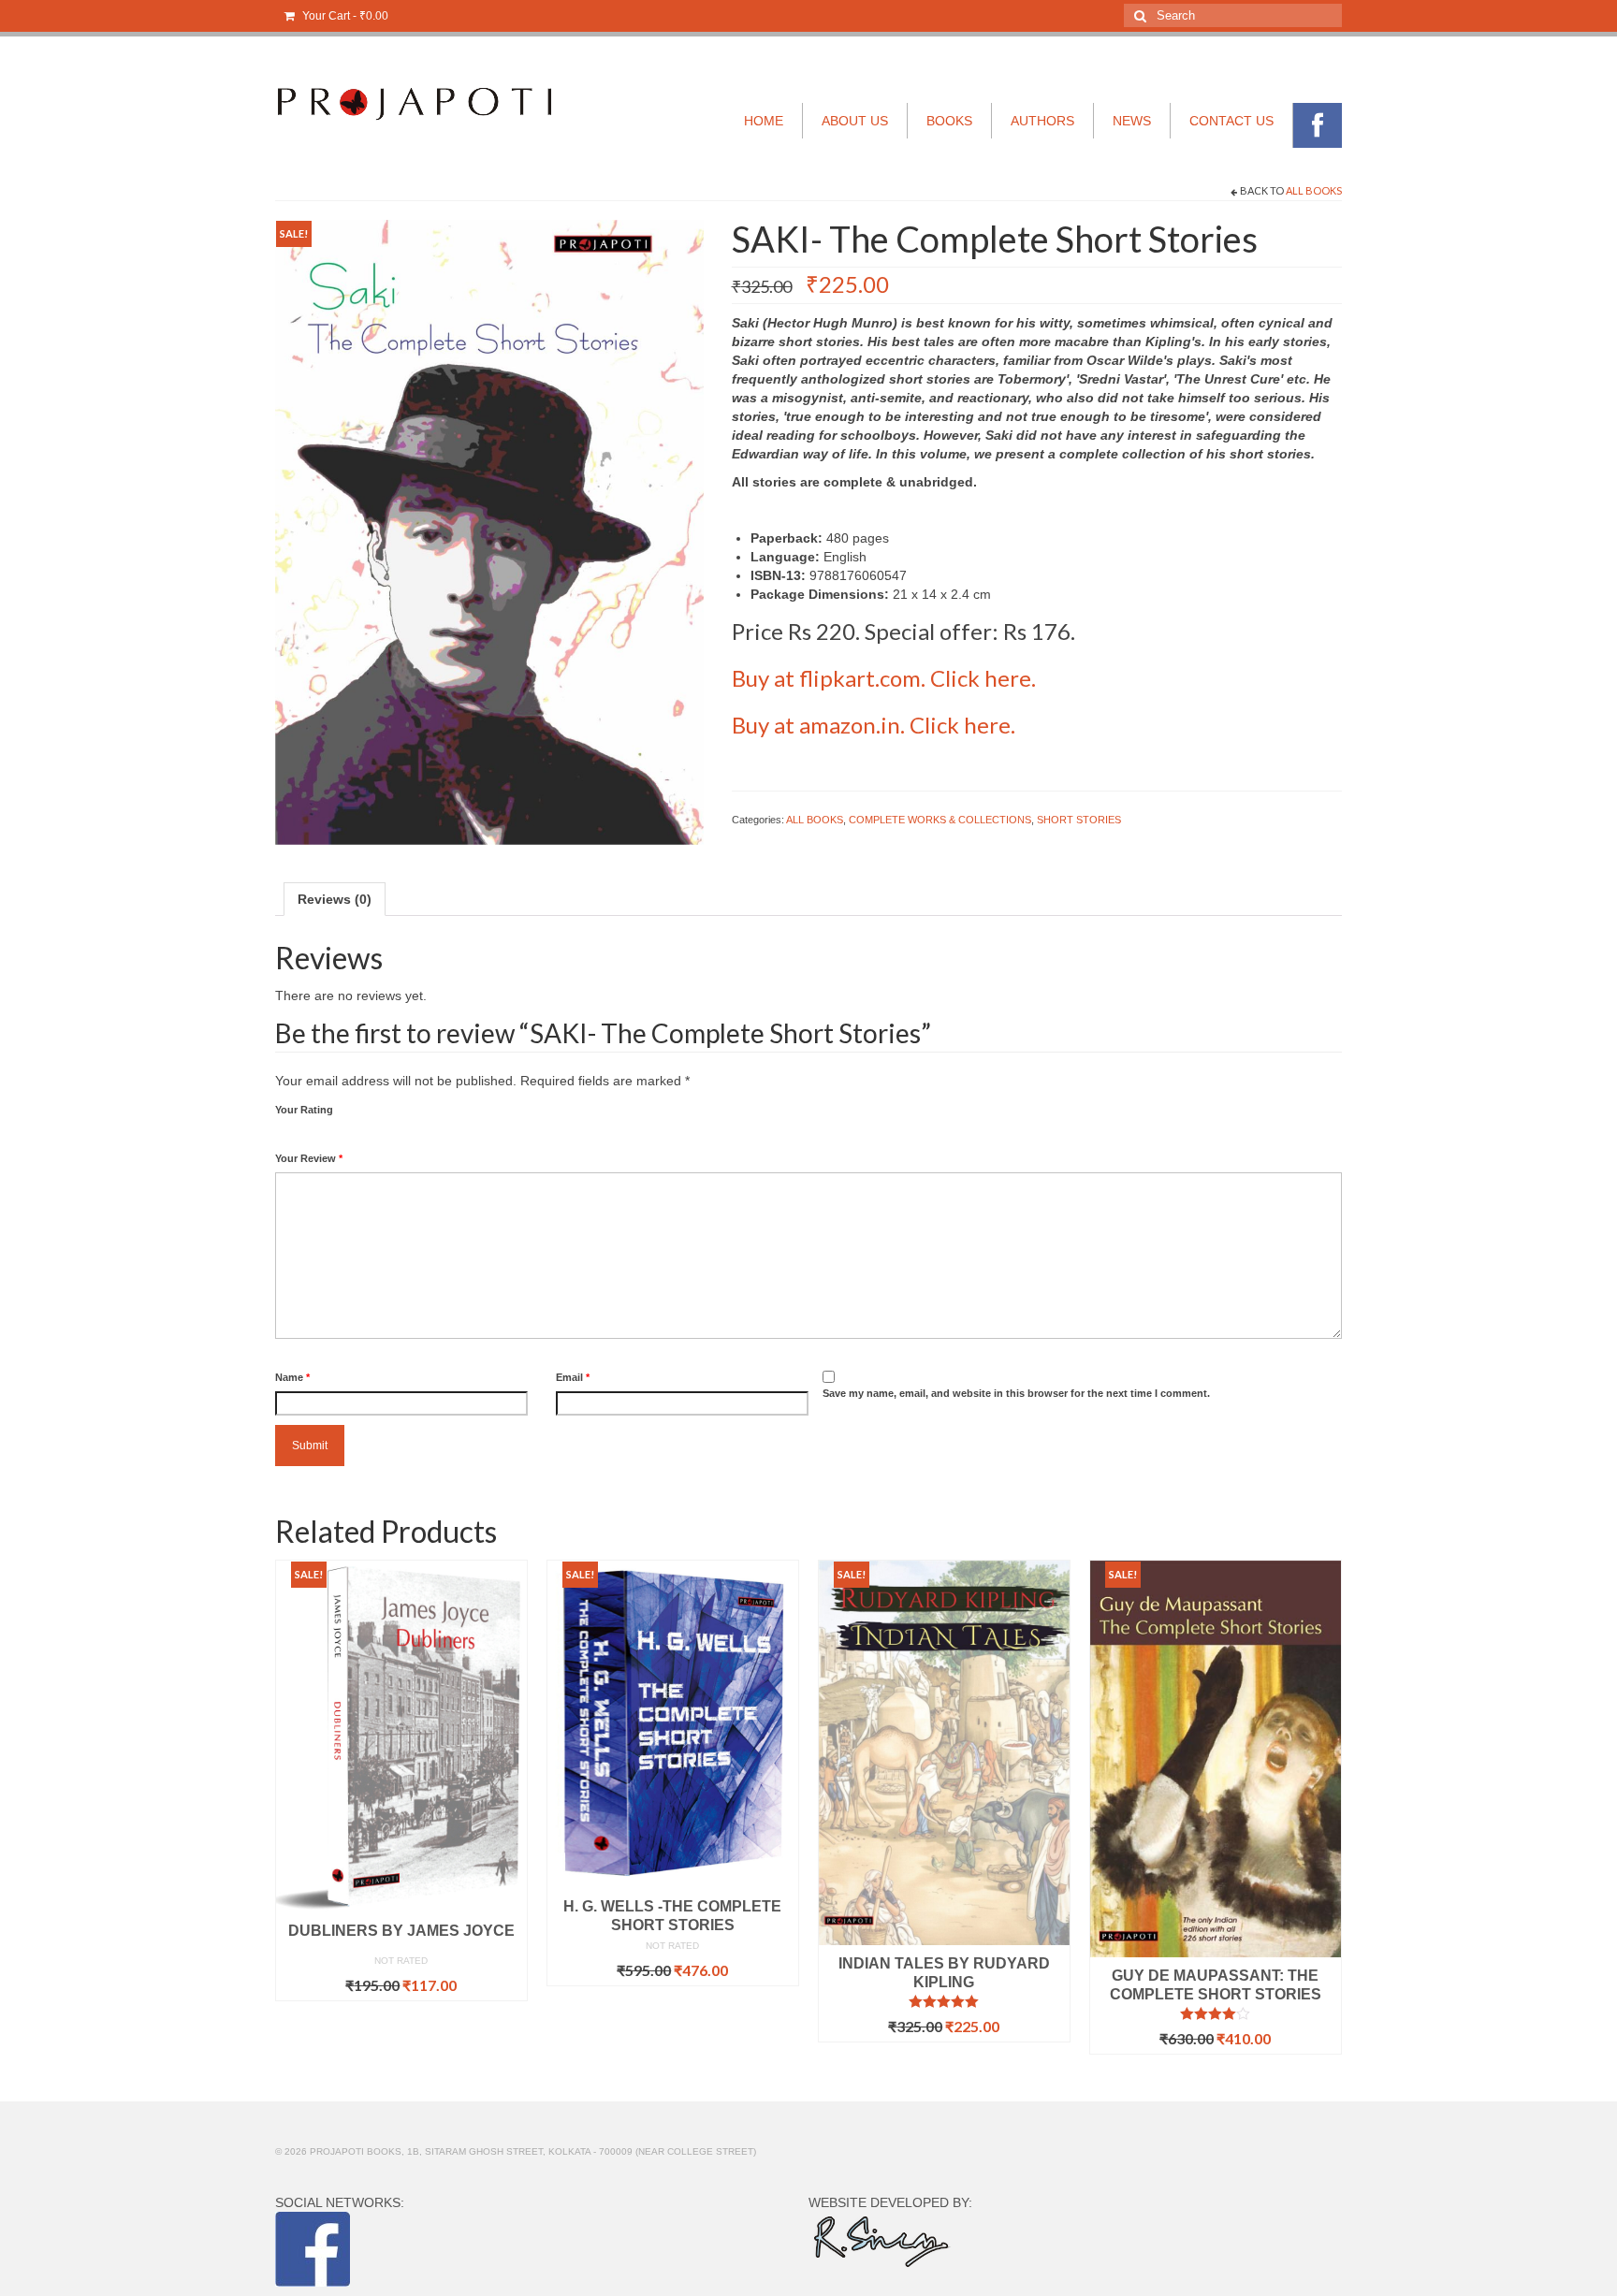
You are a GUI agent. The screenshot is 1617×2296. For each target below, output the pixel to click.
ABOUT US (855, 121)
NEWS (1132, 121)
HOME (764, 121)
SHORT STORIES (1079, 820)
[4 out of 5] (1216, 2013)
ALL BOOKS (1314, 190)
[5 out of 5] (944, 2001)
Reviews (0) (335, 899)
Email (573, 1377)
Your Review (309, 1158)
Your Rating (304, 1110)
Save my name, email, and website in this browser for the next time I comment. (1016, 1393)
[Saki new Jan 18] (489, 531)
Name (292, 1377)
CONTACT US (1231, 121)
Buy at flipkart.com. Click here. (884, 678)
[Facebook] (1318, 125)
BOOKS (949, 121)
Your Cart (344, 16)
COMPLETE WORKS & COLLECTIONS (940, 820)
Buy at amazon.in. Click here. (874, 725)
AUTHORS (1042, 121)
